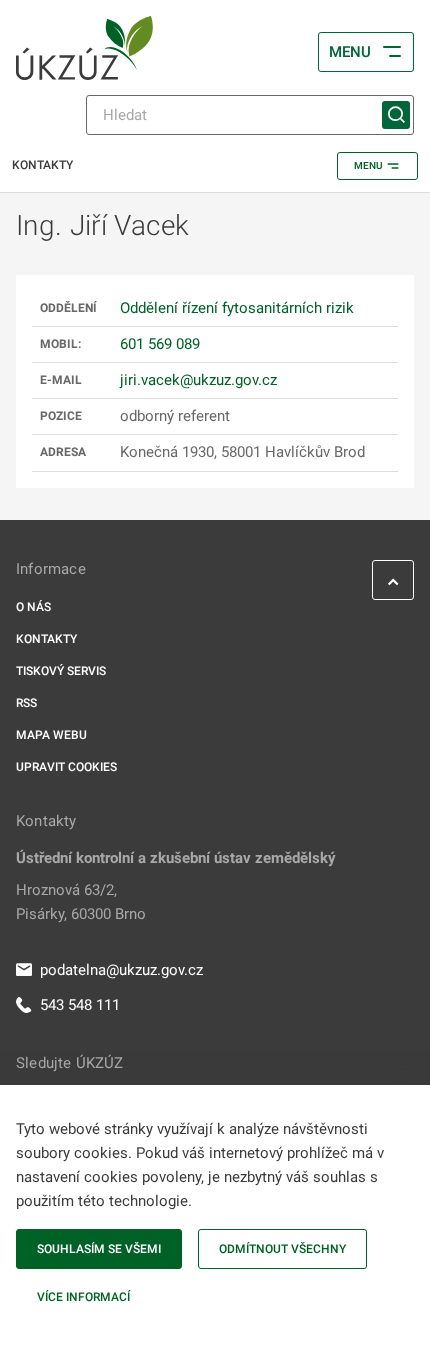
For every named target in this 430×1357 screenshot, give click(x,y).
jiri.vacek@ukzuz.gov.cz (198, 380)
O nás (33, 607)
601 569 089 (160, 344)
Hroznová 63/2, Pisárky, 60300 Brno (81, 902)
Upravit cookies (66, 767)
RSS (26, 703)
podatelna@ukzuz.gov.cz (121, 970)
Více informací (83, 1297)
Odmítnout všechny (282, 1249)
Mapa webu (51, 735)
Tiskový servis (61, 671)
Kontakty (46, 639)
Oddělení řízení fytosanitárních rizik (237, 308)
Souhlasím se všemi (99, 1249)
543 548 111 (80, 1005)
